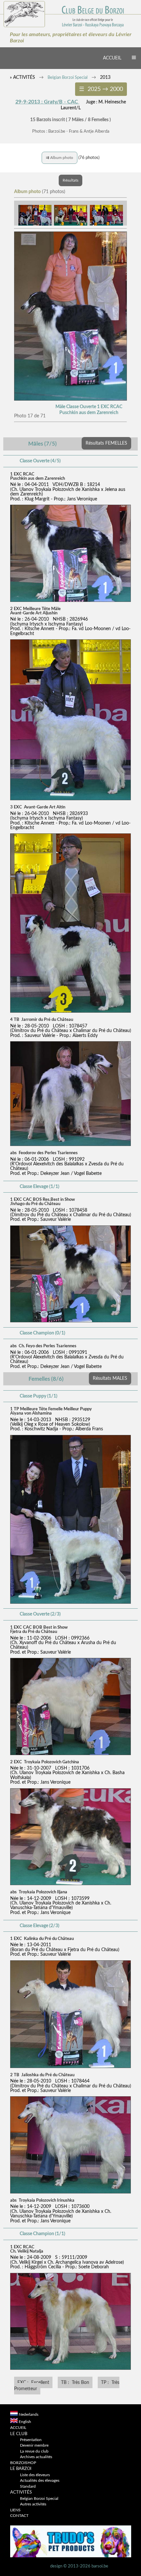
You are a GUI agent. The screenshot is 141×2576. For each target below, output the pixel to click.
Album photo (60, 158)
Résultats (70, 180)
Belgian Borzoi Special (68, 78)
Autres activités (33, 2504)
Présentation (31, 2440)
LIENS (15, 2510)
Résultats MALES (110, 1378)
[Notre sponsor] (71, 2556)
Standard (28, 2487)
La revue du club (34, 2451)
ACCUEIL (112, 58)
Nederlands (29, 2415)
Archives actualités (36, 2457)
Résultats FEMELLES (106, 443)
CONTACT (19, 2516)
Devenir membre (34, 2445)
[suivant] (70, 399)
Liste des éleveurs (35, 2475)
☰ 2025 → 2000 (101, 89)
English (25, 2422)
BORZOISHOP (23, 2463)
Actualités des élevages (40, 2481)
